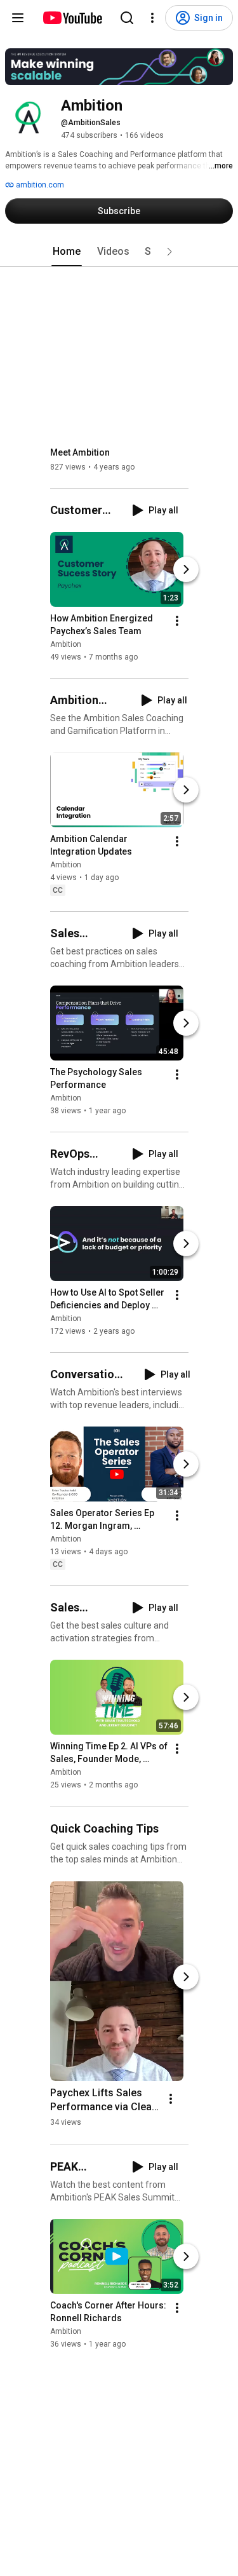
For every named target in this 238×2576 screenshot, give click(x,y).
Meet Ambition (80, 452)
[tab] (67, 252)
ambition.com (39, 185)
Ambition (66, 644)
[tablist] (119, 252)
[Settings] (152, 18)
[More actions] (177, 621)
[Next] (186, 569)
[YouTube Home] (72, 18)
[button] (169, 252)
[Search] (127, 18)
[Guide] (18, 18)
